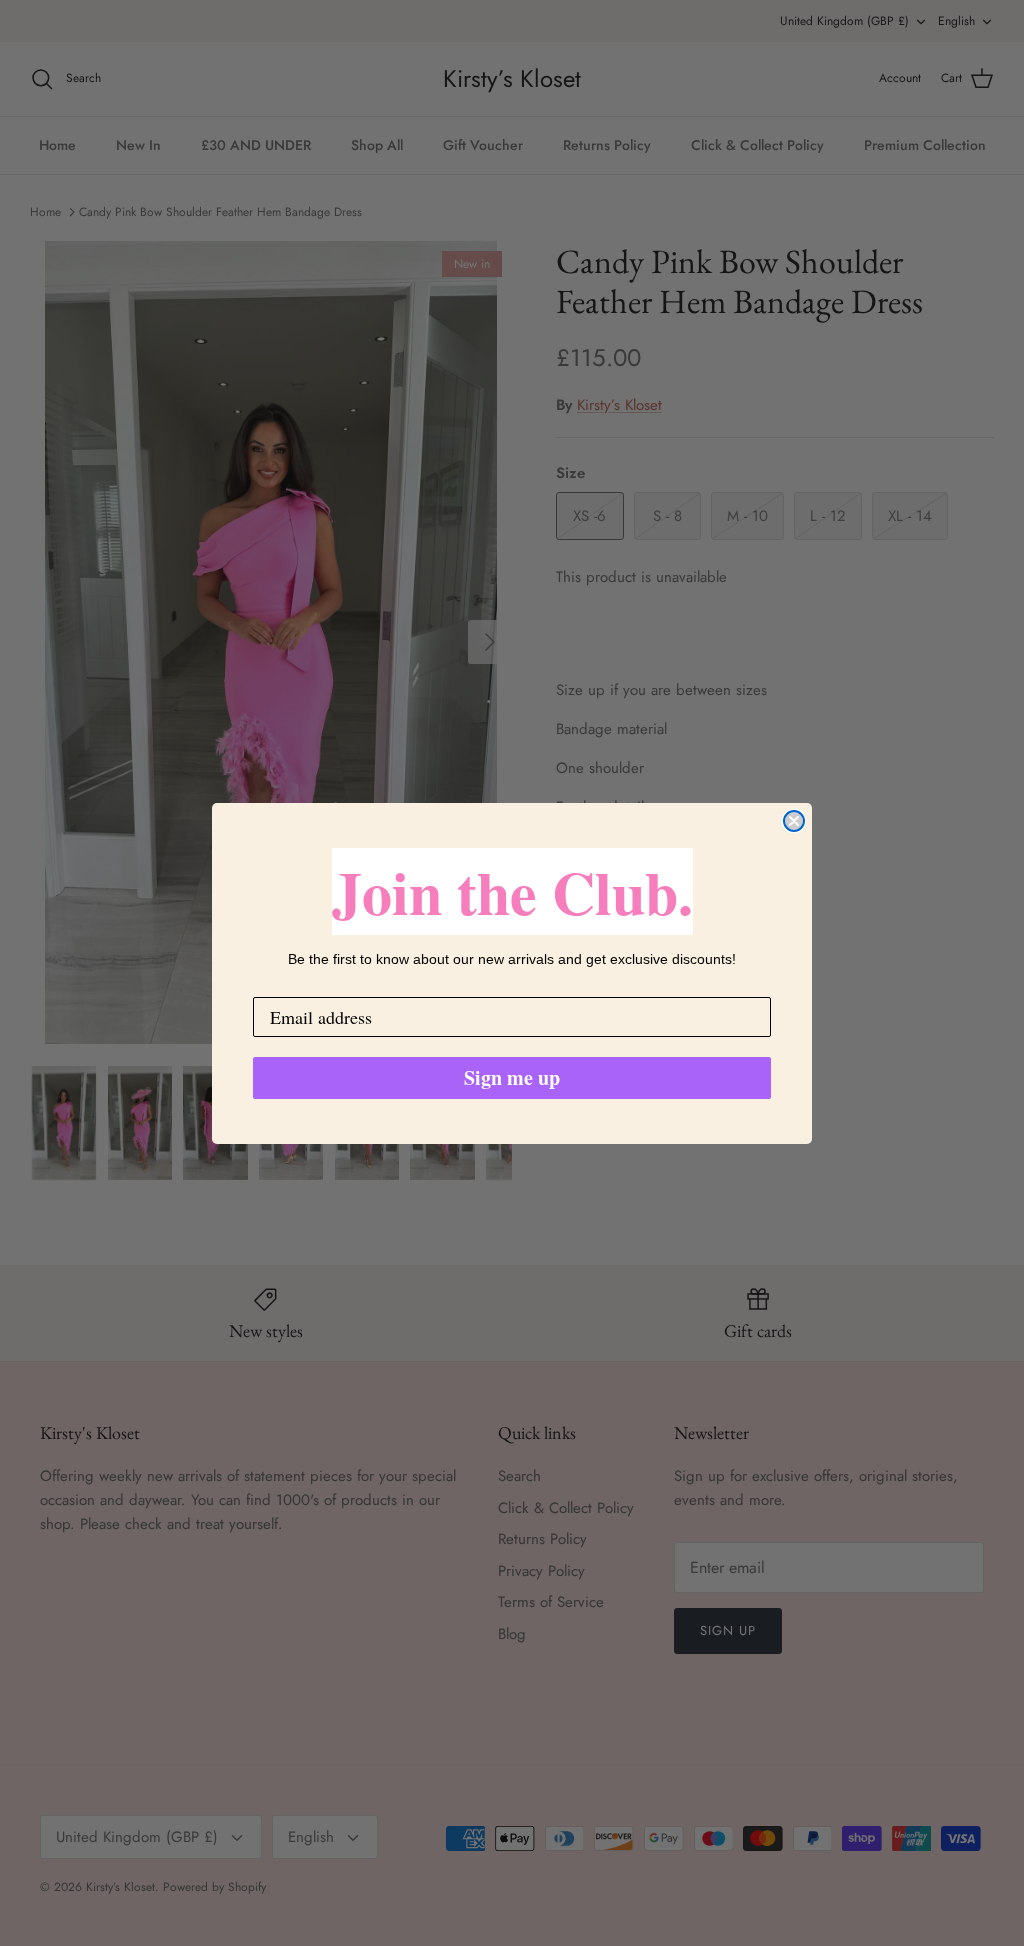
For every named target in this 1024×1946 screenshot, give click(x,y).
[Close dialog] (794, 821)
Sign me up (512, 1077)
